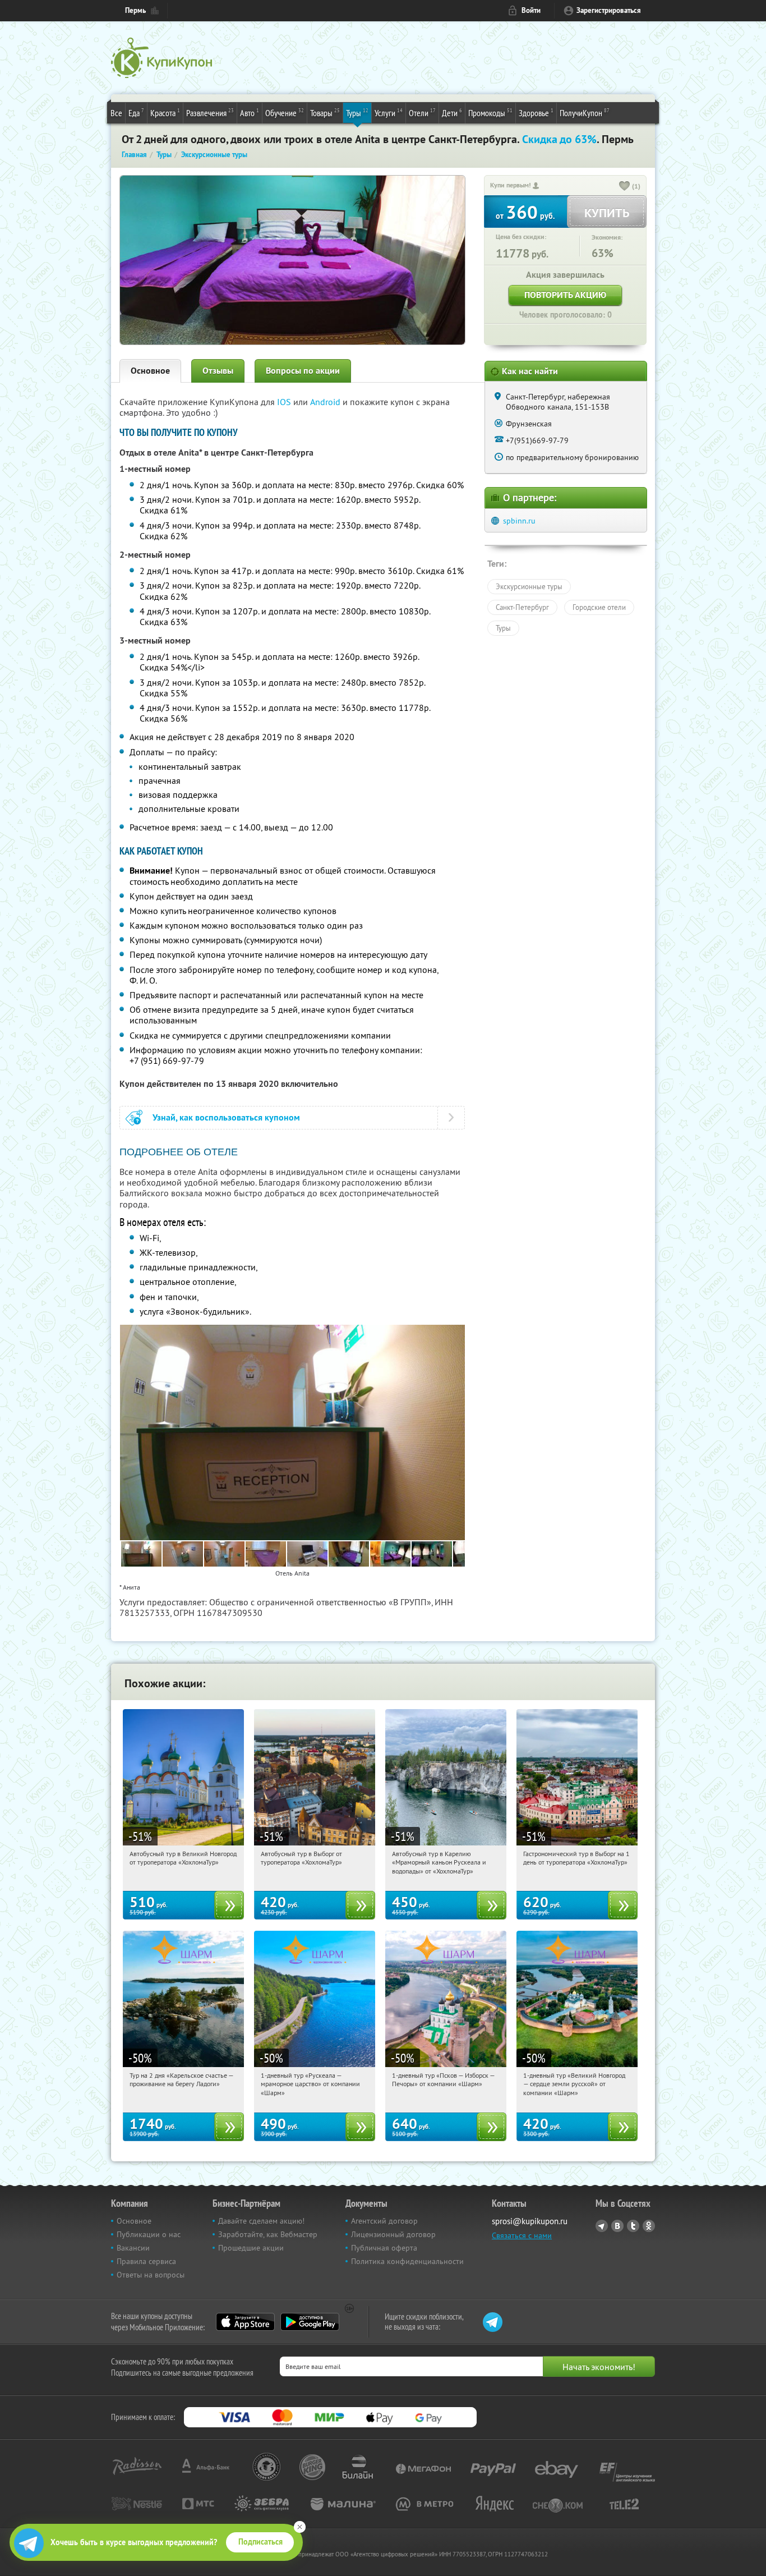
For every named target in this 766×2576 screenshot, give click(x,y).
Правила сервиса (146, 2261)
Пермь (135, 10)
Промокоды (490, 113)
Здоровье (536, 113)
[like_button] (625, 187)
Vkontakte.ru (617, 2226)
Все (116, 113)
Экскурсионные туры (529, 586)
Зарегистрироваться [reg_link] (609, 10)
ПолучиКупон (585, 113)
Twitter (633, 2226)
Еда (136, 113)
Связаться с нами (522, 2235)
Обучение (285, 113)
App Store (245, 2322)
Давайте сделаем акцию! (261, 2221)
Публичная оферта (384, 2248)
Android (326, 402)
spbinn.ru (519, 521)
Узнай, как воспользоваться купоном (226, 1117)
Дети (452, 113)
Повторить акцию (565, 295)
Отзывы (218, 371)
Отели (422, 113)
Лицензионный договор (393, 2234)
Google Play (310, 2322)
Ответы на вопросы (151, 2275)
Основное (150, 371)
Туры (357, 113)
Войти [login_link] (531, 10)
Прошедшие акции (251, 2248)
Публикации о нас (149, 2234)
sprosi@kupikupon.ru (530, 2221)
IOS (285, 402)
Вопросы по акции (303, 371)
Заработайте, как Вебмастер (268, 2234)
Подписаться (260, 2542)
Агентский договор (384, 2221)
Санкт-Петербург (522, 607)
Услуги (389, 113)
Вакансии (133, 2248)
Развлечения (210, 113)
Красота (165, 113)
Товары (325, 113)
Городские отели (599, 607)
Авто (250, 113)
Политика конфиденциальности (407, 2261)
